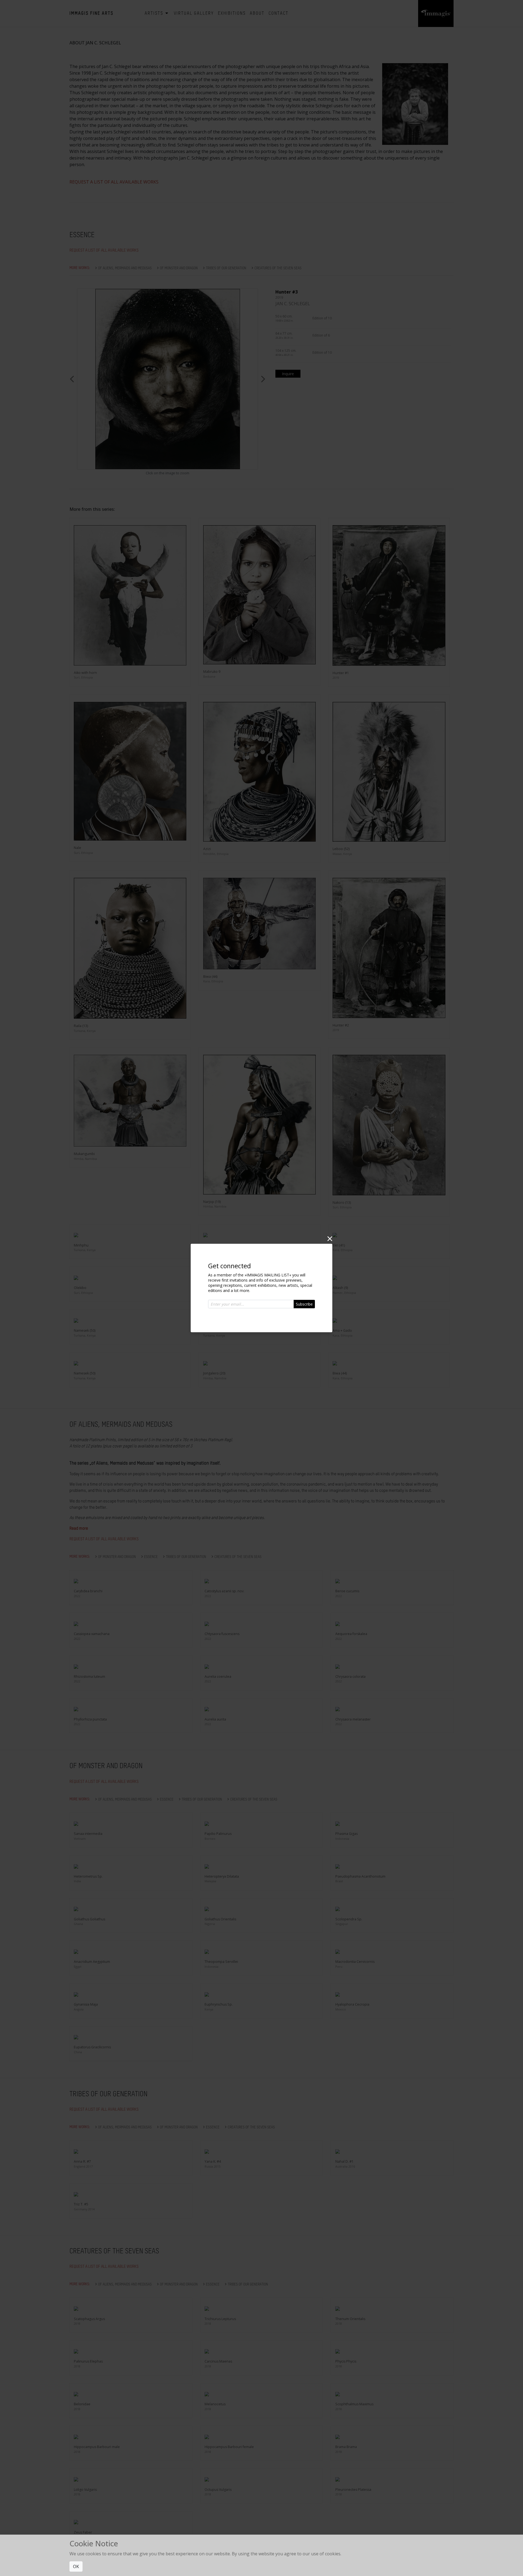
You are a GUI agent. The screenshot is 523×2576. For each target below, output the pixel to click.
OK (76, 2566)
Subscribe (304, 1304)
